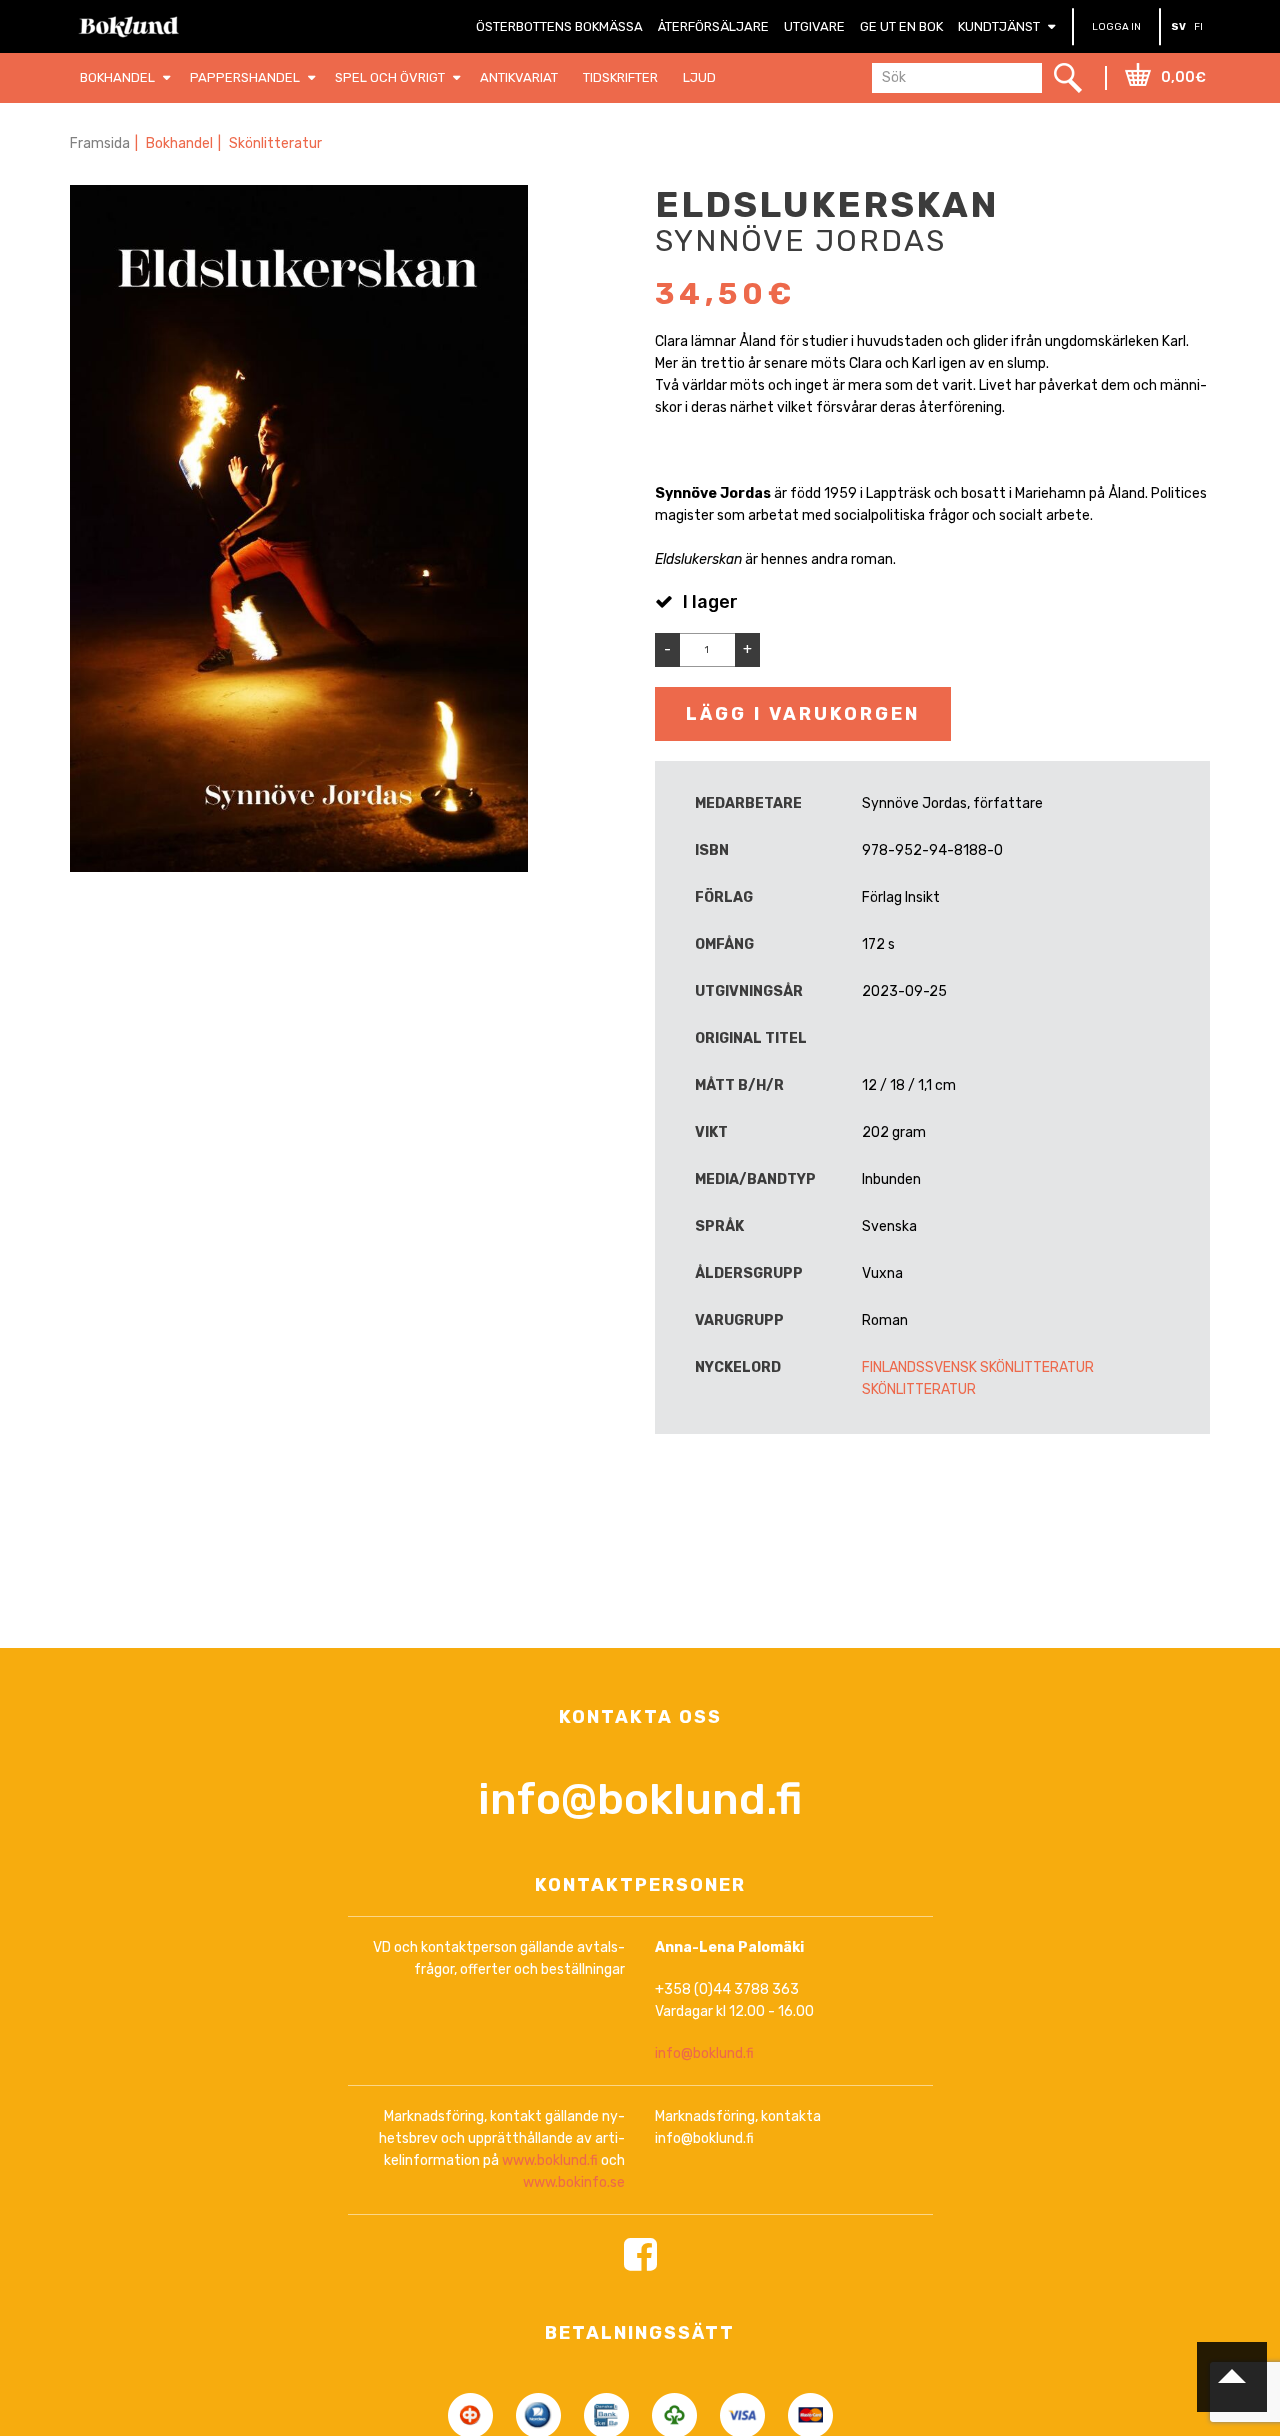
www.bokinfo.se (574, 2182)
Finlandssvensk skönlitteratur (978, 1367)
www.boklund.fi (550, 2160)
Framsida (100, 143)
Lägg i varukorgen (803, 714)
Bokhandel (179, 143)
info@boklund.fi (640, 1799)
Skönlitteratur (275, 143)
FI (1198, 27)
